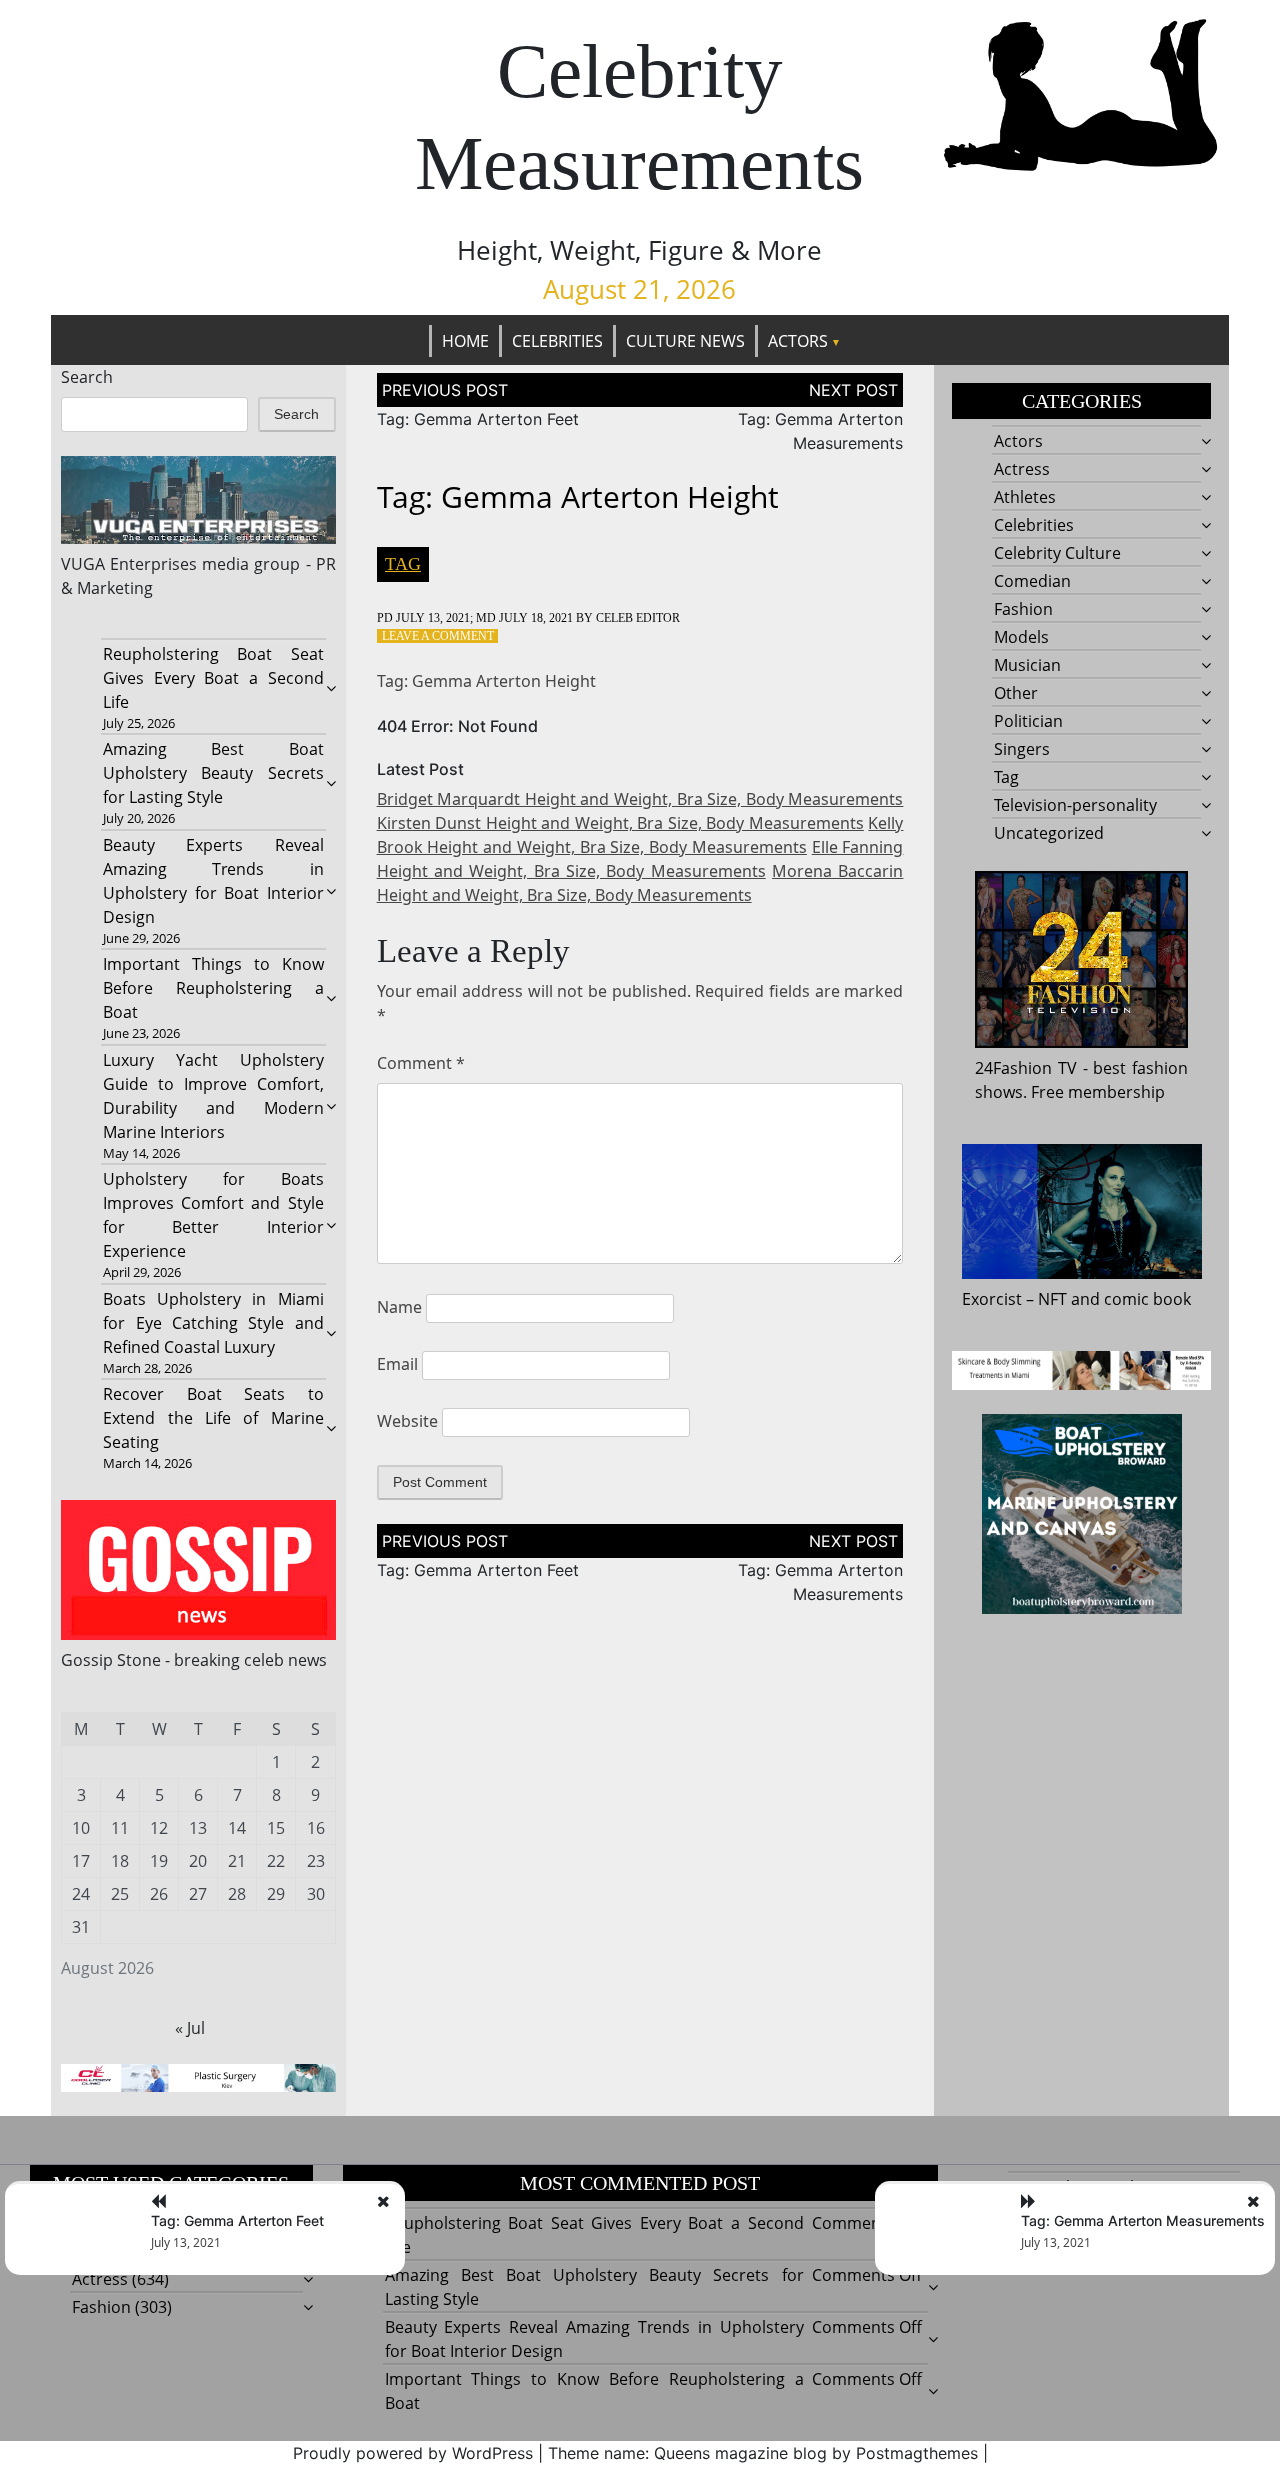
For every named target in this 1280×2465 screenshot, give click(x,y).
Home (465, 341)
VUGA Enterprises (129, 564)
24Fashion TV (1026, 1068)
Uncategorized (1049, 833)
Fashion (1023, 609)
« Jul (190, 2028)
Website (407, 1421)
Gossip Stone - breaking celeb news (194, 1660)
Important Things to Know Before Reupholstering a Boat (213, 988)
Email (397, 1364)
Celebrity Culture (1057, 553)
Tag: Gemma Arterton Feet (478, 419)
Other (1016, 693)
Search (87, 377)
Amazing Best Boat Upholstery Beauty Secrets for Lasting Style (213, 773)
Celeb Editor (638, 618)
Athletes (1025, 497)
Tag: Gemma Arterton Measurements (1143, 2220)
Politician (1028, 721)
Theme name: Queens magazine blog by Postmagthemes (763, 2453)
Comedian (1032, 581)
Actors (798, 341)
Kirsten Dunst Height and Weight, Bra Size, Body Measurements (620, 823)
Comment (421, 1063)
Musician (1027, 665)
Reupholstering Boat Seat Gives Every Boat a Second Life (213, 678)
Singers (1022, 749)
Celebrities (557, 341)
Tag (403, 564)
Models (1021, 637)
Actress (1022, 469)
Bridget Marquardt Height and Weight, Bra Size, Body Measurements (640, 799)
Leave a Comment (438, 636)
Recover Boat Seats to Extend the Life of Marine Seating (213, 1418)
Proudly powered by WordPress (413, 2453)
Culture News (685, 341)
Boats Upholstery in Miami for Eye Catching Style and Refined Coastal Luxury (213, 1323)
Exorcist (992, 1299)
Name (399, 1307)
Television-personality (1075, 805)
